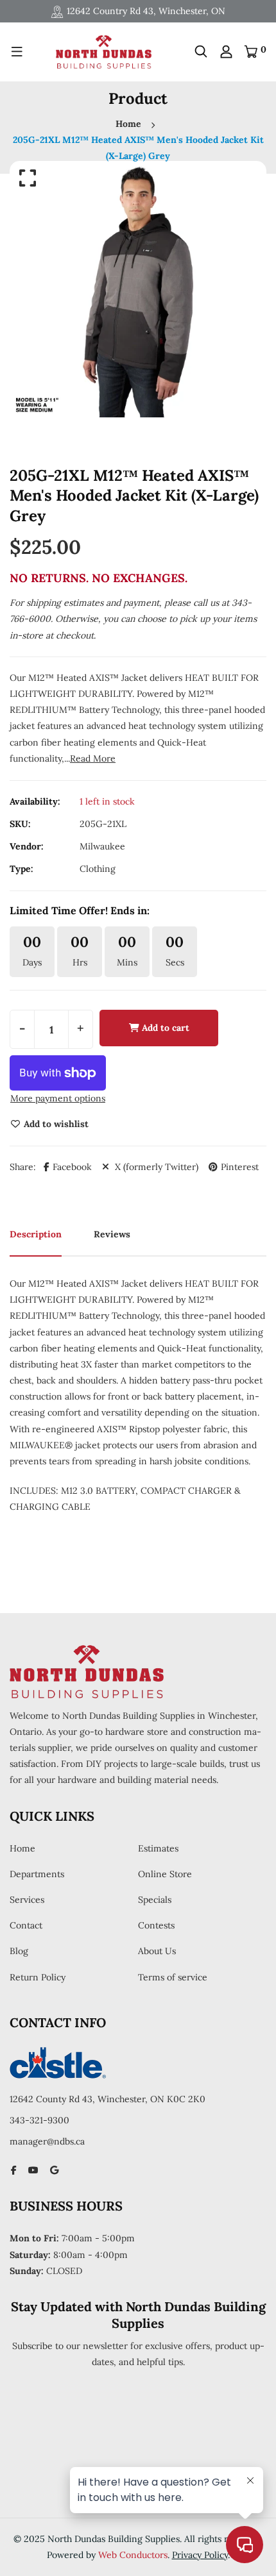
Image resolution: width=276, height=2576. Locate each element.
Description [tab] (36, 1234)
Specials (155, 1900)
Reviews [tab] (112, 1234)
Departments (37, 1874)
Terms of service (173, 1977)
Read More (93, 758)
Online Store (165, 1874)
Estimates (158, 1848)
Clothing (98, 869)
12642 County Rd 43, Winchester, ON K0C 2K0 (108, 2099)
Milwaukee (102, 846)
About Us (157, 1951)
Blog (19, 1951)
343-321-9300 (39, 2120)
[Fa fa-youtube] (33, 2170)
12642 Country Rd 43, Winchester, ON (146, 11)
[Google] (54, 2170)
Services (27, 1900)
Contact (26, 1925)
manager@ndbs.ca (47, 2141)
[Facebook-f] (14, 2170)
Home (128, 124)
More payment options (58, 1098)
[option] (138, 289)
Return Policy (38, 1977)
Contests (156, 1925)
